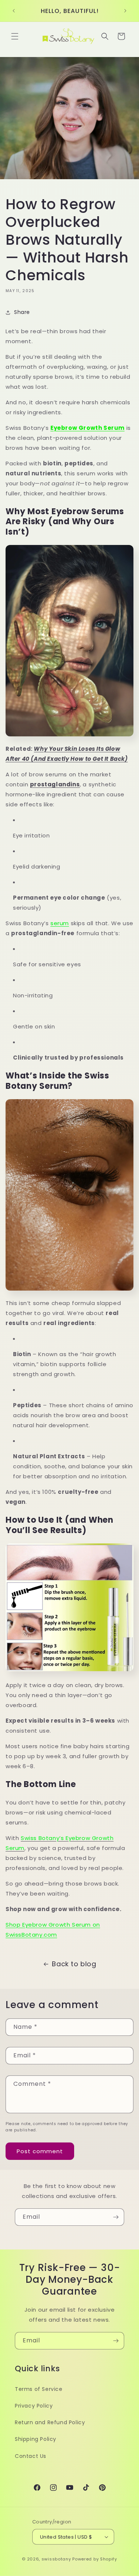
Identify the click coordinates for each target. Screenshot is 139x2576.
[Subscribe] (116, 2217)
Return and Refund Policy (50, 2422)
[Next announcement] (125, 11)
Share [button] (22, 312)
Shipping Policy (36, 2439)
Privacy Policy (34, 2406)
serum (60, 923)
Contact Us (31, 2456)
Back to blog (74, 1964)
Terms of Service (39, 2389)
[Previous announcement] (14, 11)
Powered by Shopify (95, 2559)
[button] (15, 36)
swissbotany (56, 2559)
